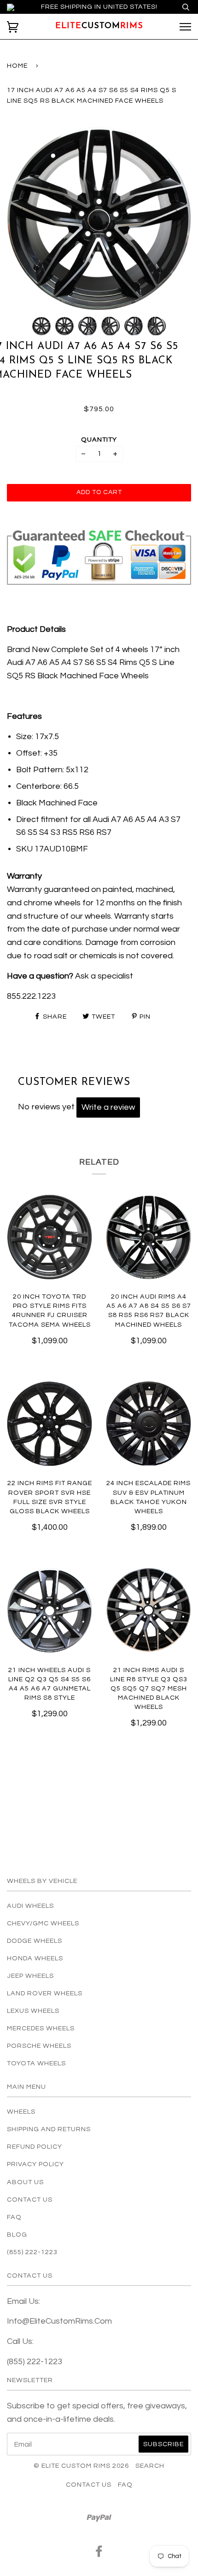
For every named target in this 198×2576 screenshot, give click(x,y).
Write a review (108, 1107)
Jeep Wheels (30, 1976)
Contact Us (30, 2200)
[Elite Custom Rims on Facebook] (99, 2554)
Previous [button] (23, 218)
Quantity (99, 440)
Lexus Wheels (33, 2011)
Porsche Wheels (39, 2046)
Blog (17, 2235)
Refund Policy (35, 2147)
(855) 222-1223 (32, 2252)
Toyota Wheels (36, 2063)
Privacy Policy (35, 2164)
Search (150, 2466)
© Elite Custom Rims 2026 (81, 2466)
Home (17, 66)
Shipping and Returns (49, 2129)
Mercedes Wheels (41, 2028)
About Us (25, 2182)
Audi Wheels (30, 1906)
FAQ (14, 2217)
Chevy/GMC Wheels (43, 1923)
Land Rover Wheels (45, 1993)
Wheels (21, 2112)
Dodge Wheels (35, 1941)
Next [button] (174, 218)
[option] (99, 218)
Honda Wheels (35, 1958)
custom (99, 26)
